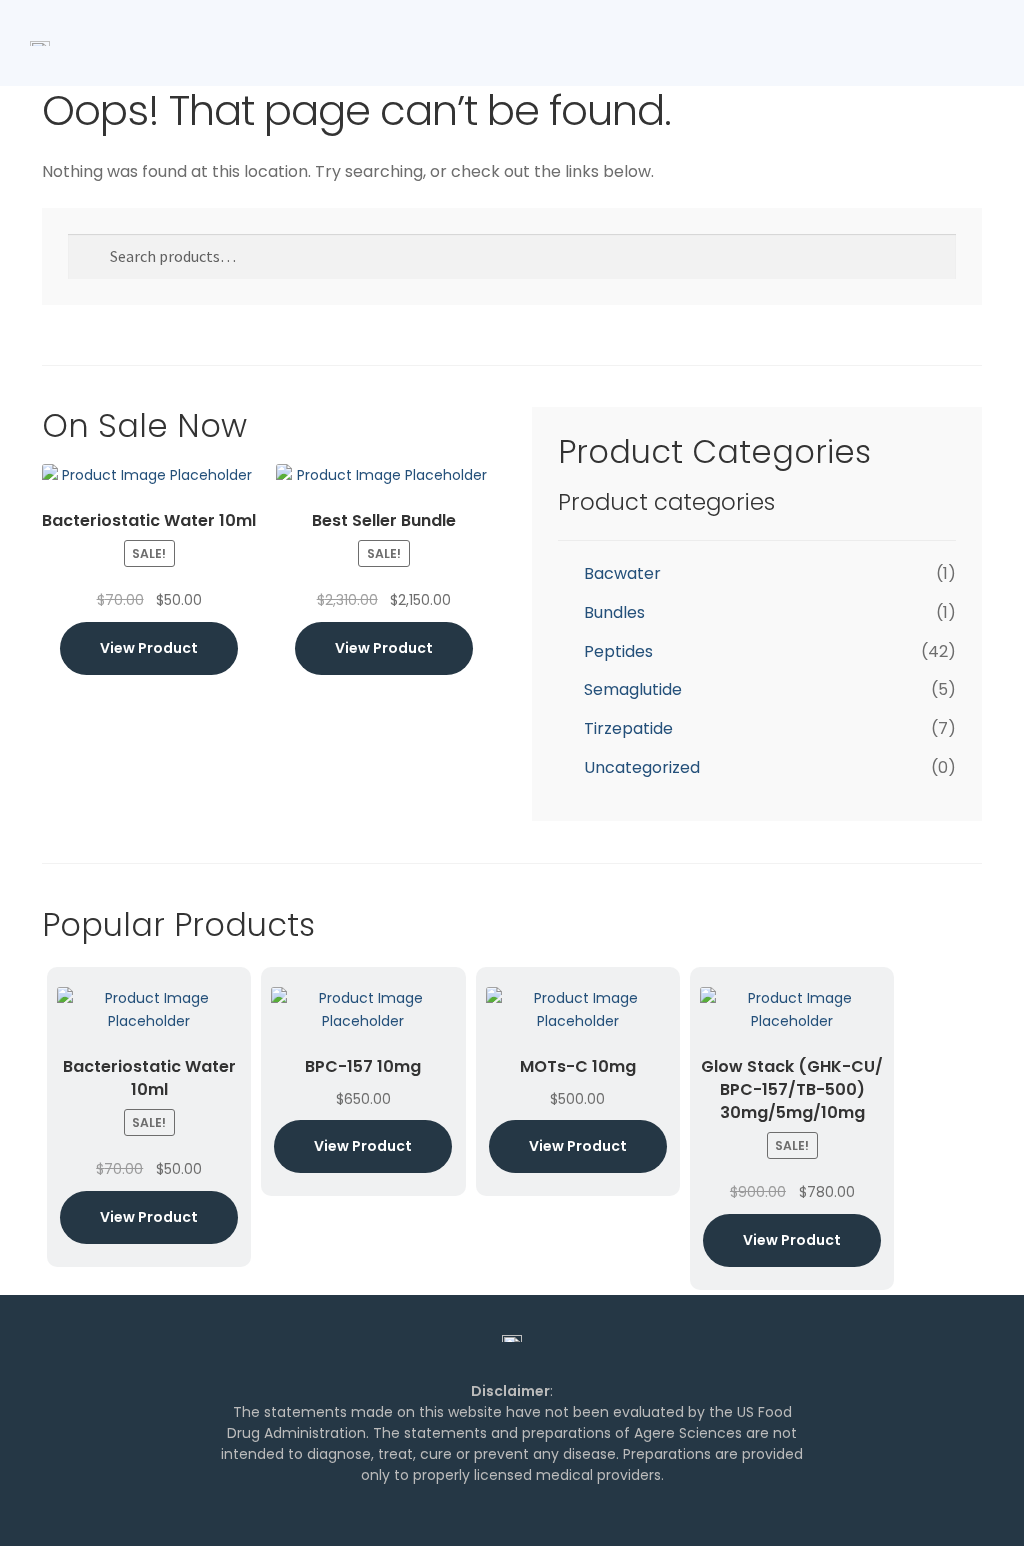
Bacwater (622, 573)
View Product (149, 648)
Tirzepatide (628, 728)
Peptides (618, 651)
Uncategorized (642, 767)
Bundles (614, 612)
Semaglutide (633, 689)
